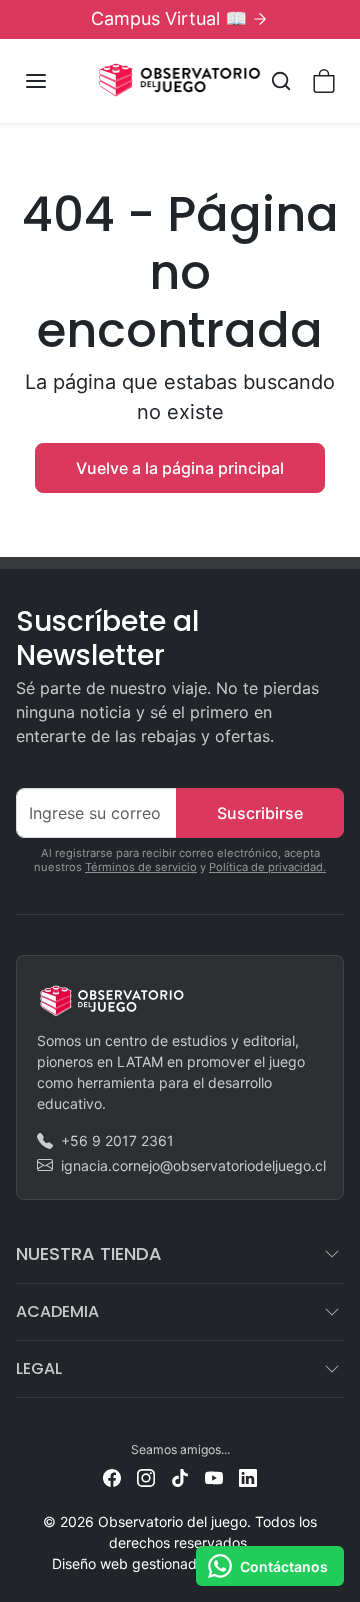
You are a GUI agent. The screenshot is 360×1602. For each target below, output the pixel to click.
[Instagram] (146, 1476)
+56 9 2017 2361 (117, 1140)
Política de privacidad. (267, 867)
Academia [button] (57, 1311)
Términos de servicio (141, 867)
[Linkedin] (248, 1476)
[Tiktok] (180, 1476)
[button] (56, 81)
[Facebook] (112, 1476)
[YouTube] (214, 1476)
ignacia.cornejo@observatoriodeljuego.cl (193, 1165)
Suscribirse (260, 813)
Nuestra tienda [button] (89, 1253)
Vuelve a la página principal (180, 468)
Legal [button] (39, 1368)
